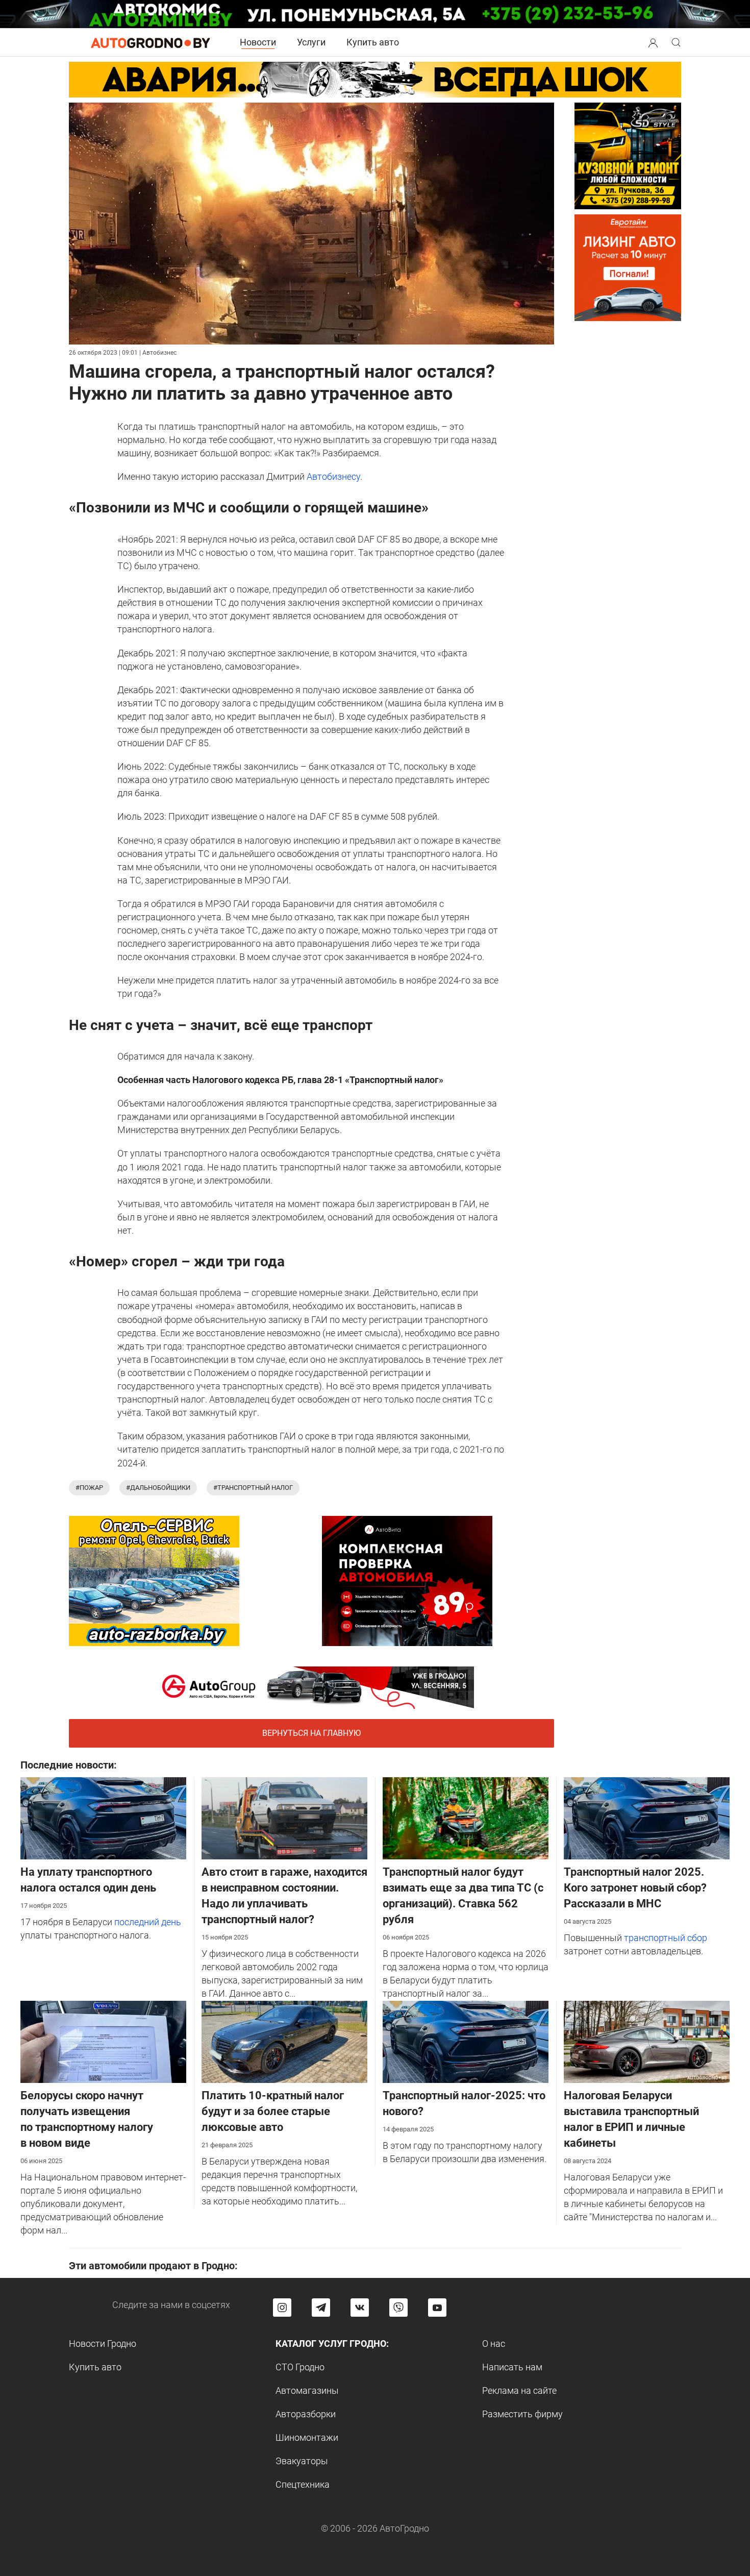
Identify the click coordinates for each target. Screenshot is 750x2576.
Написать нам (512, 2367)
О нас (494, 2344)
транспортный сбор (666, 1938)
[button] (653, 42)
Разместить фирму (522, 2414)
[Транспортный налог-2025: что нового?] (466, 2041)
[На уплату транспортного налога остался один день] (103, 1817)
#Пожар (89, 1488)
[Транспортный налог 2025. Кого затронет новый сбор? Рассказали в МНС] (647, 1817)
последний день (148, 1922)
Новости (258, 42)
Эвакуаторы (302, 2461)
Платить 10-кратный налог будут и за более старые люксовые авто (273, 2111)
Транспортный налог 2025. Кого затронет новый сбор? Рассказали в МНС (635, 1888)
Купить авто (373, 42)
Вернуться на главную (311, 1733)
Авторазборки (306, 2414)
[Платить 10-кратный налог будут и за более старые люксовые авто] (284, 2041)
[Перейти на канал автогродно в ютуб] (437, 2308)
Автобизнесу (333, 476)
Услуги (311, 42)
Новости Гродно (103, 2344)
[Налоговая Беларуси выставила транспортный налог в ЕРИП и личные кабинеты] (647, 2041)
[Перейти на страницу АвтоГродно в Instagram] (282, 2308)
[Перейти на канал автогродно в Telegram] (321, 2308)
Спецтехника (303, 2484)
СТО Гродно (300, 2367)
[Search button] (653, 42)
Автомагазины (307, 2390)
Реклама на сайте (519, 2390)
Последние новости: (69, 1765)
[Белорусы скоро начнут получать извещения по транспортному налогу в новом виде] (103, 2041)
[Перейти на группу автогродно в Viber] (398, 2308)
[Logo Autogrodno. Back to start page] (151, 42)
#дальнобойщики (158, 1488)
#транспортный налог (253, 1488)
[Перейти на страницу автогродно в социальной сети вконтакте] (360, 2308)
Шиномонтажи (307, 2437)
